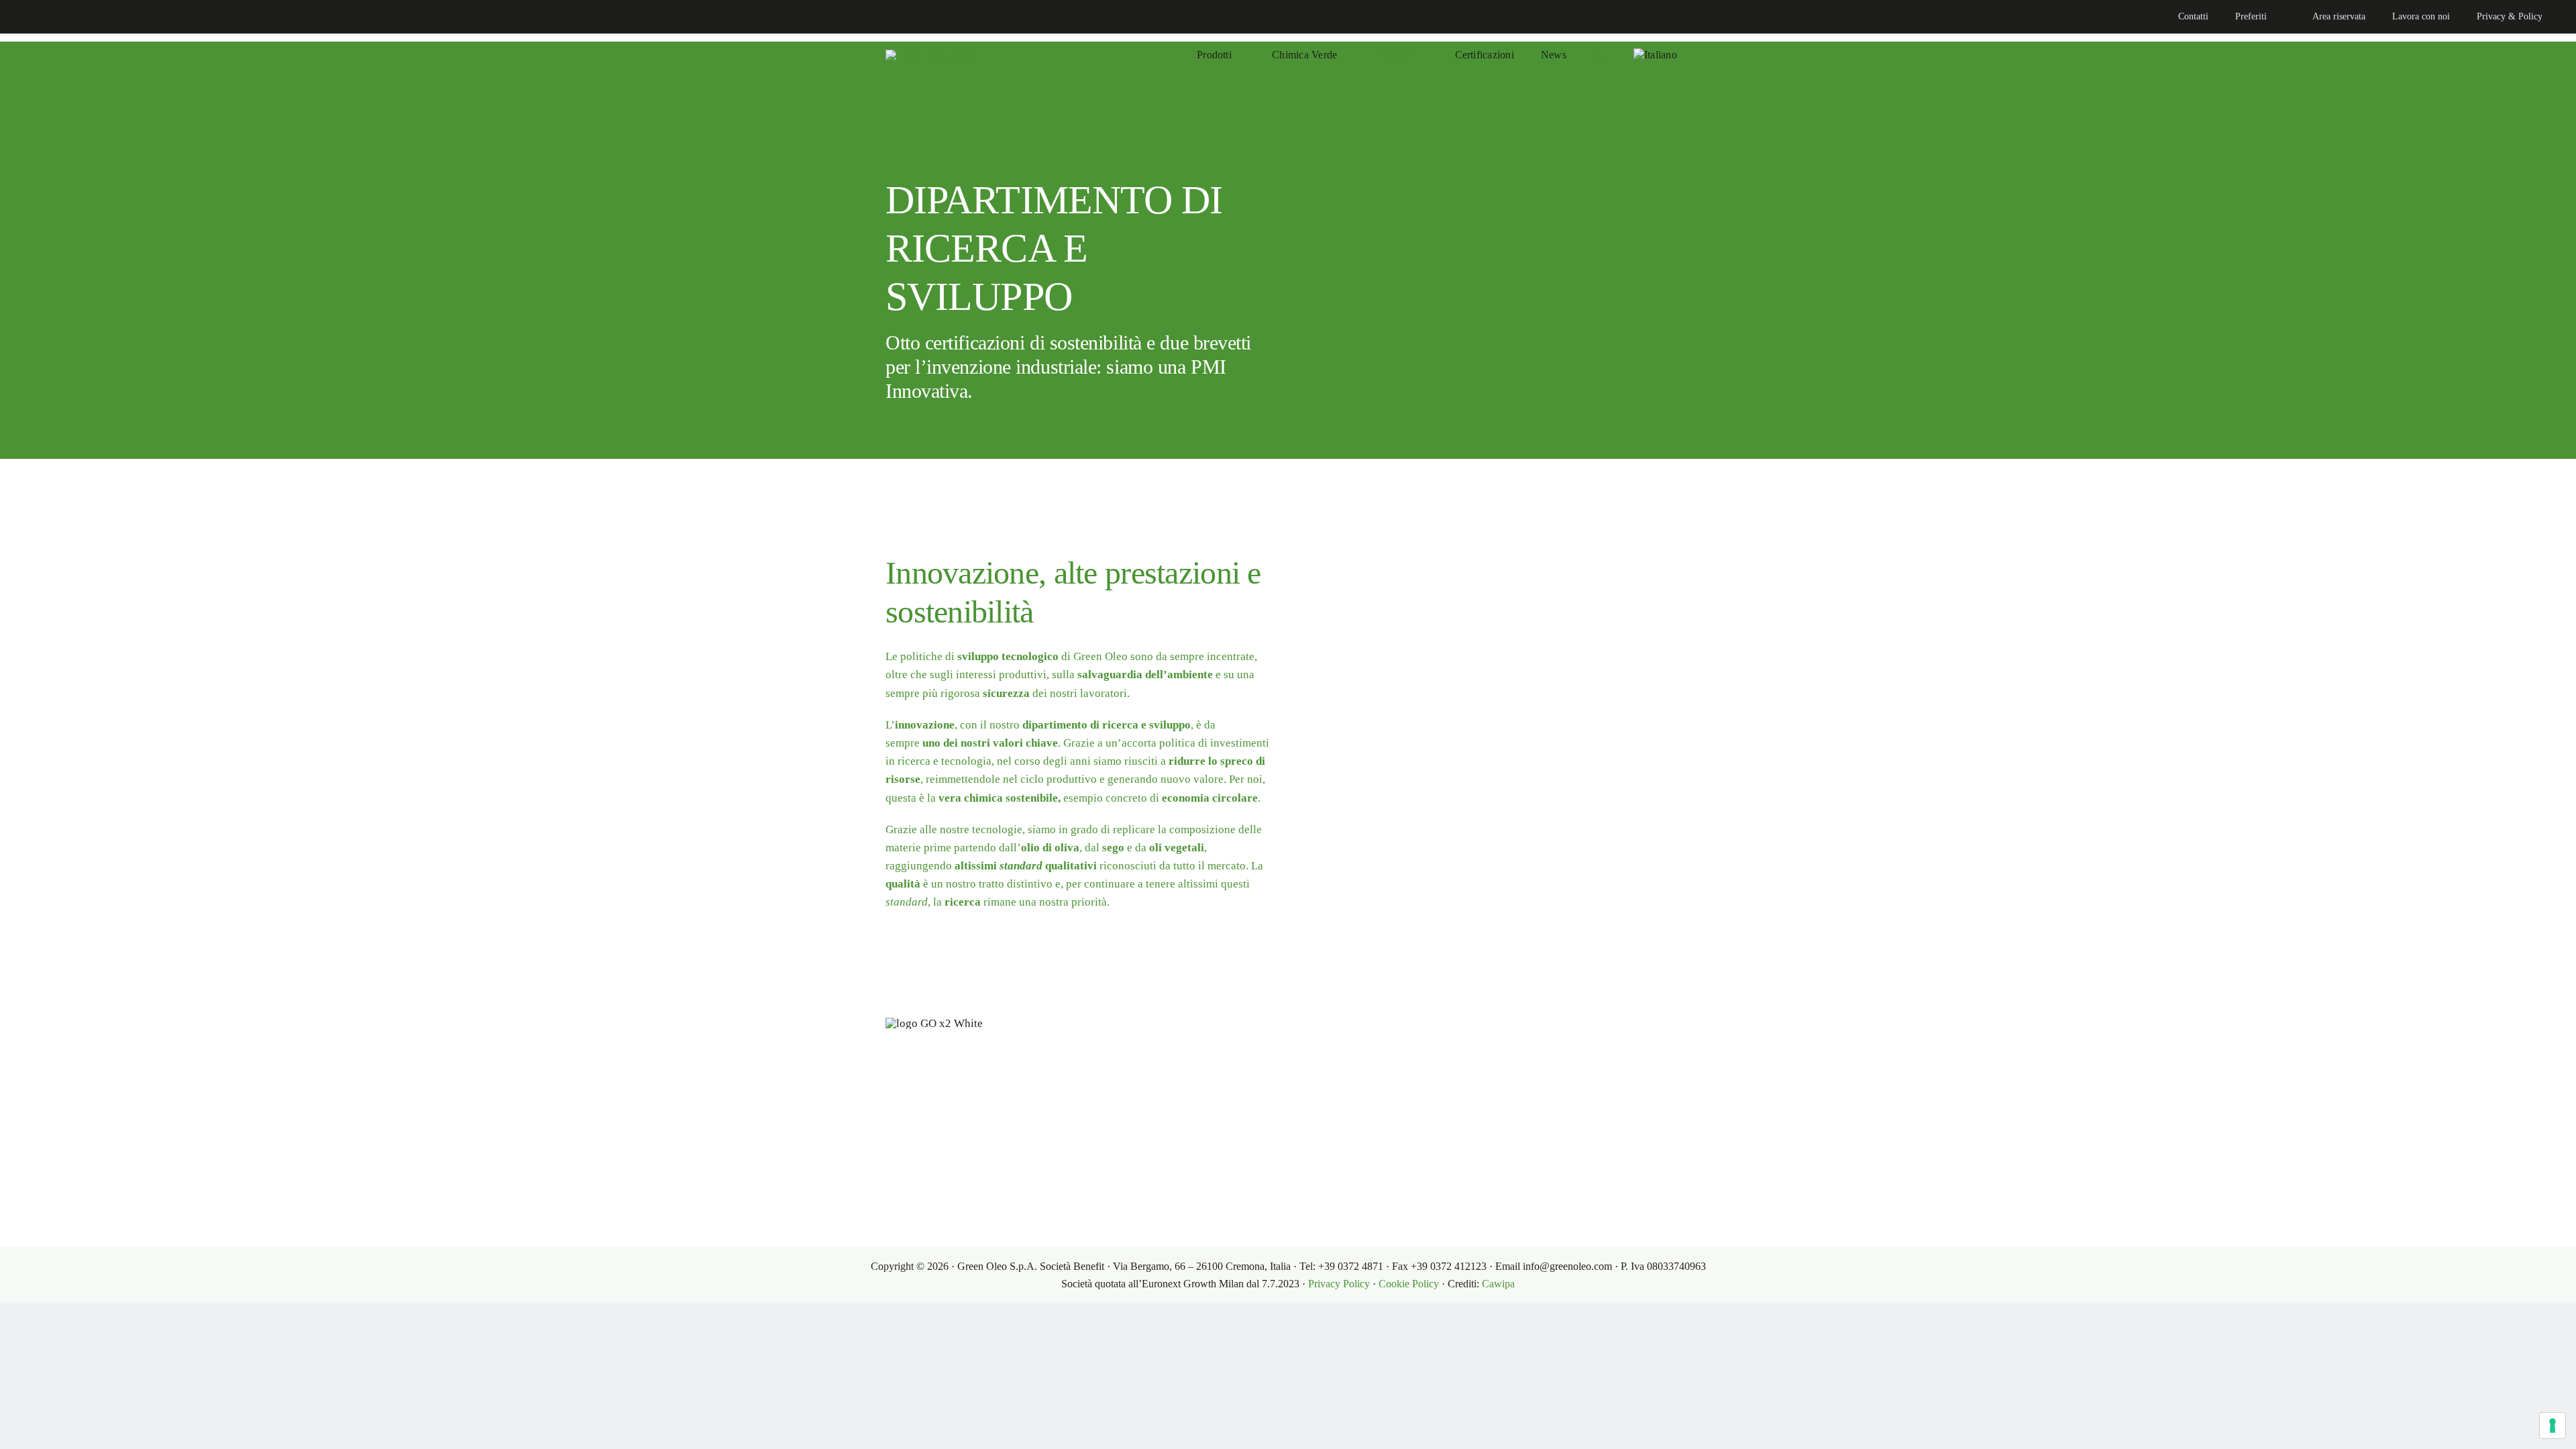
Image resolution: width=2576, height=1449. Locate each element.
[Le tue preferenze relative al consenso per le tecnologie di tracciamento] (2553, 1426)
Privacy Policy (1339, 1284)
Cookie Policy (1409, 1284)
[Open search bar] (1600, 55)
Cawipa (1498, 1284)
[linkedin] (24, 17)
